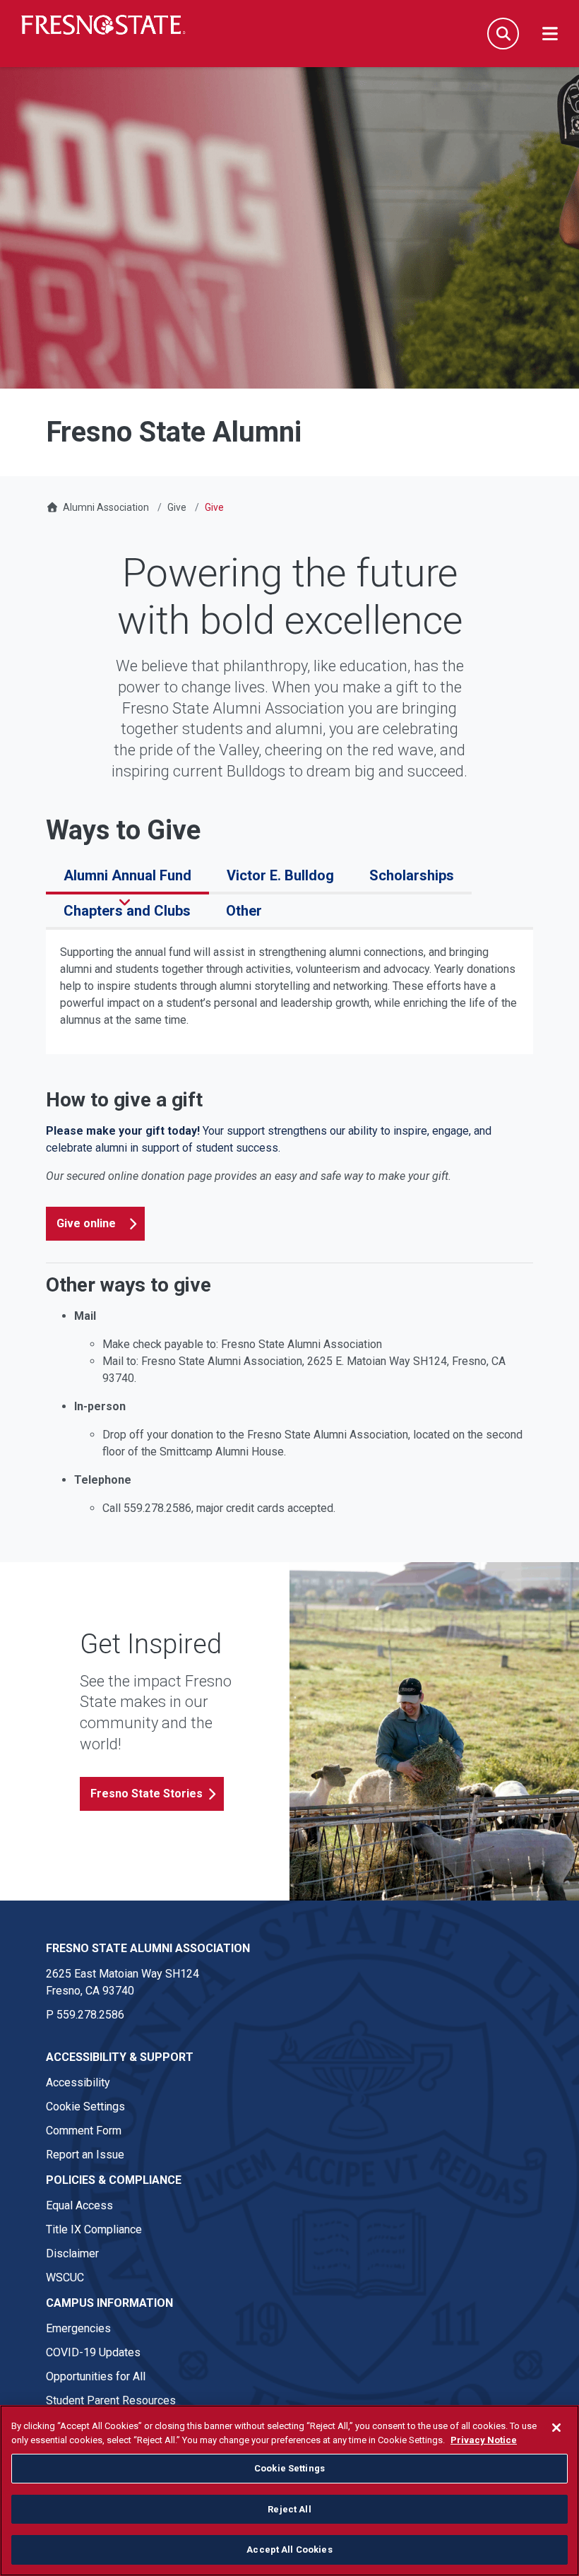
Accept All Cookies (289, 2550)
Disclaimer (72, 2253)
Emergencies (78, 2328)
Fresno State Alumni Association (148, 1948)
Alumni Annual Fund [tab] (127, 875)
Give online (86, 1223)
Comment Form (84, 2131)
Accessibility (78, 2082)
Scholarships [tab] (412, 875)
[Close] (556, 2428)
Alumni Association (106, 507)
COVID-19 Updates (93, 2352)
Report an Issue (85, 2155)
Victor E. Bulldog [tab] (280, 875)
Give (177, 507)
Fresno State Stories (147, 1794)
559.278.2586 (90, 2015)
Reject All (289, 2509)
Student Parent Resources (111, 2400)
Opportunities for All (96, 2376)
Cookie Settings (85, 2107)
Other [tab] (244, 911)
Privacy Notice (484, 2440)
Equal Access (79, 2205)
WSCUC (65, 2277)
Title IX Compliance (94, 2229)
